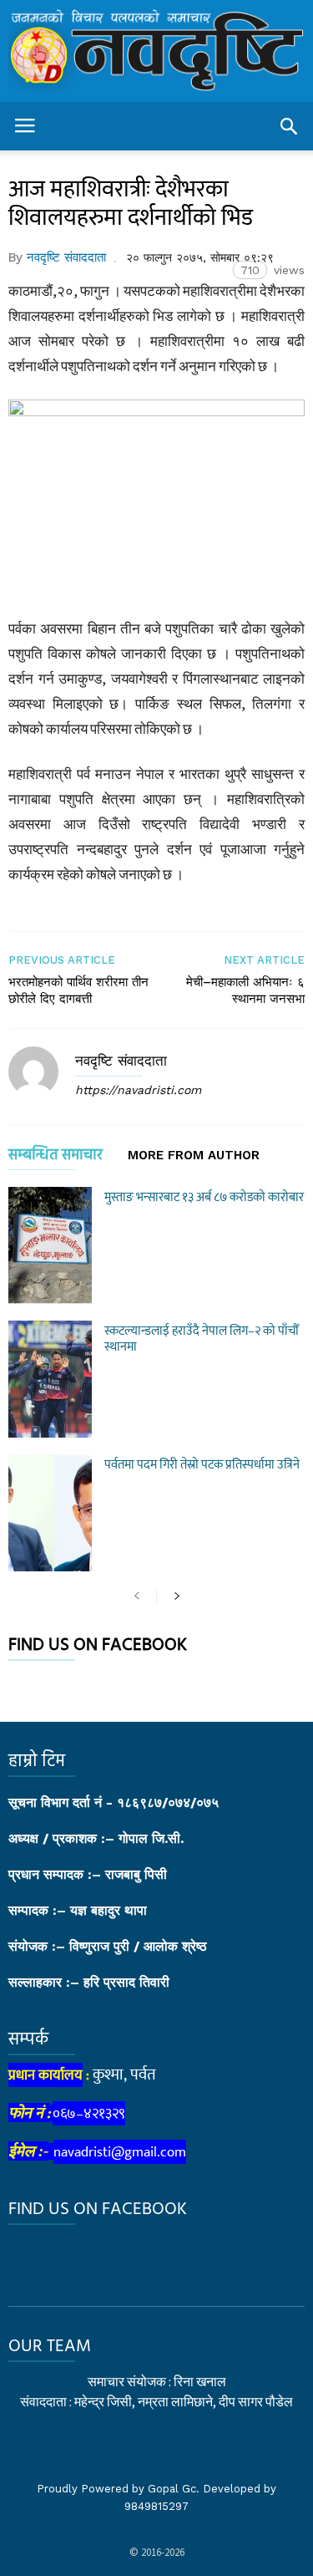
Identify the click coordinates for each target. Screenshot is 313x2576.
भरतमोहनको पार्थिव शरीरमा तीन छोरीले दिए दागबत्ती (78, 990)
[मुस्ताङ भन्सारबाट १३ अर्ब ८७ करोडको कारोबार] (50, 1245)
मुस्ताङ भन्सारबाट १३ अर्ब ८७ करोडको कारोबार (204, 1197)
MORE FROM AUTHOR (194, 1156)
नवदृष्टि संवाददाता (66, 257)
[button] (289, 126)
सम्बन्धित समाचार (56, 1158)
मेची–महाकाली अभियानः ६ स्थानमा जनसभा (245, 990)
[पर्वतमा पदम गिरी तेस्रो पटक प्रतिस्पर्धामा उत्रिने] (50, 1513)
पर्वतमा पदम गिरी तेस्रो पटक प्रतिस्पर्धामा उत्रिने (202, 1465)
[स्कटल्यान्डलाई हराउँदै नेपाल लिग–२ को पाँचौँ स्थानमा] (50, 1379)
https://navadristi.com (138, 1090)
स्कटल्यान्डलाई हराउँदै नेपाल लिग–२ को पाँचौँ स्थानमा (202, 1339)
